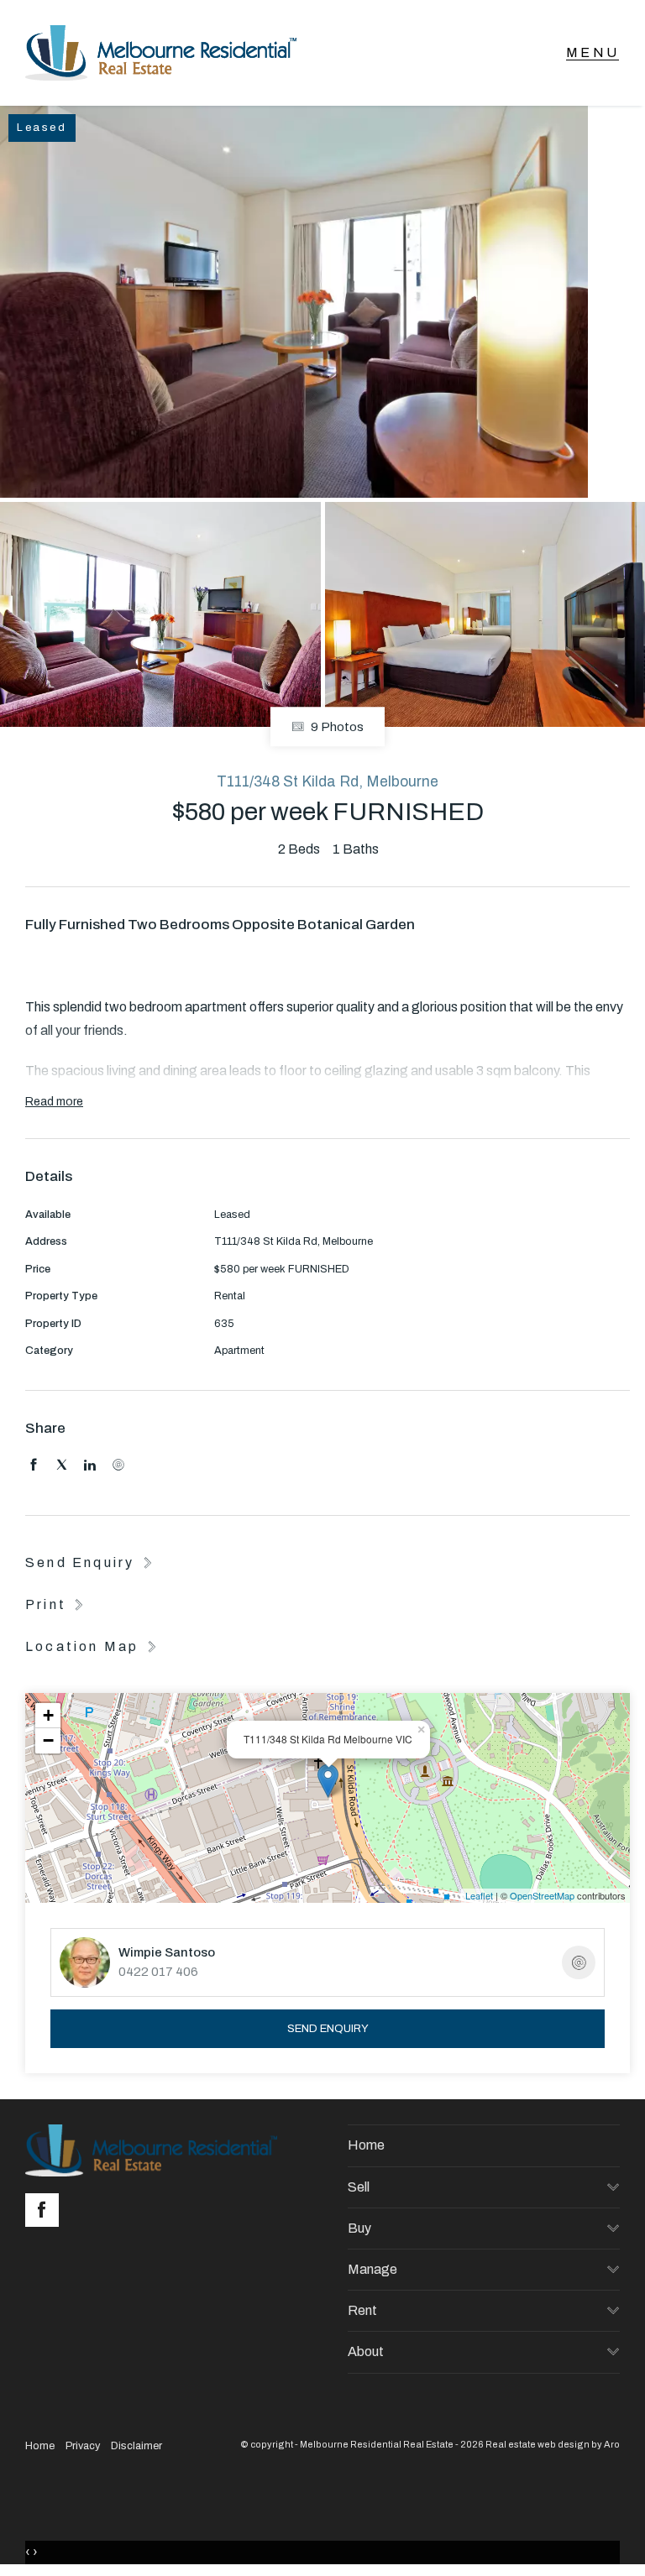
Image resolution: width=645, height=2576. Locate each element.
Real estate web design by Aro (553, 2444)
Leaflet (479, 1895)
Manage (372, 2269)
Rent (362, 2310)
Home (366, 2145)
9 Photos (336, 727)
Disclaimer (136, 2446)
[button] (56, 1604)
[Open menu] (593, 53)
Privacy (83, 2446)
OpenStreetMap (542, 1895)
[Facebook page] (46, 2212)
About (366, 2351)
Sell (359, 2187)
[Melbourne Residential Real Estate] (161, 53)
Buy (359, 2228)
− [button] (48, 1740)
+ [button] (48, 1715)
